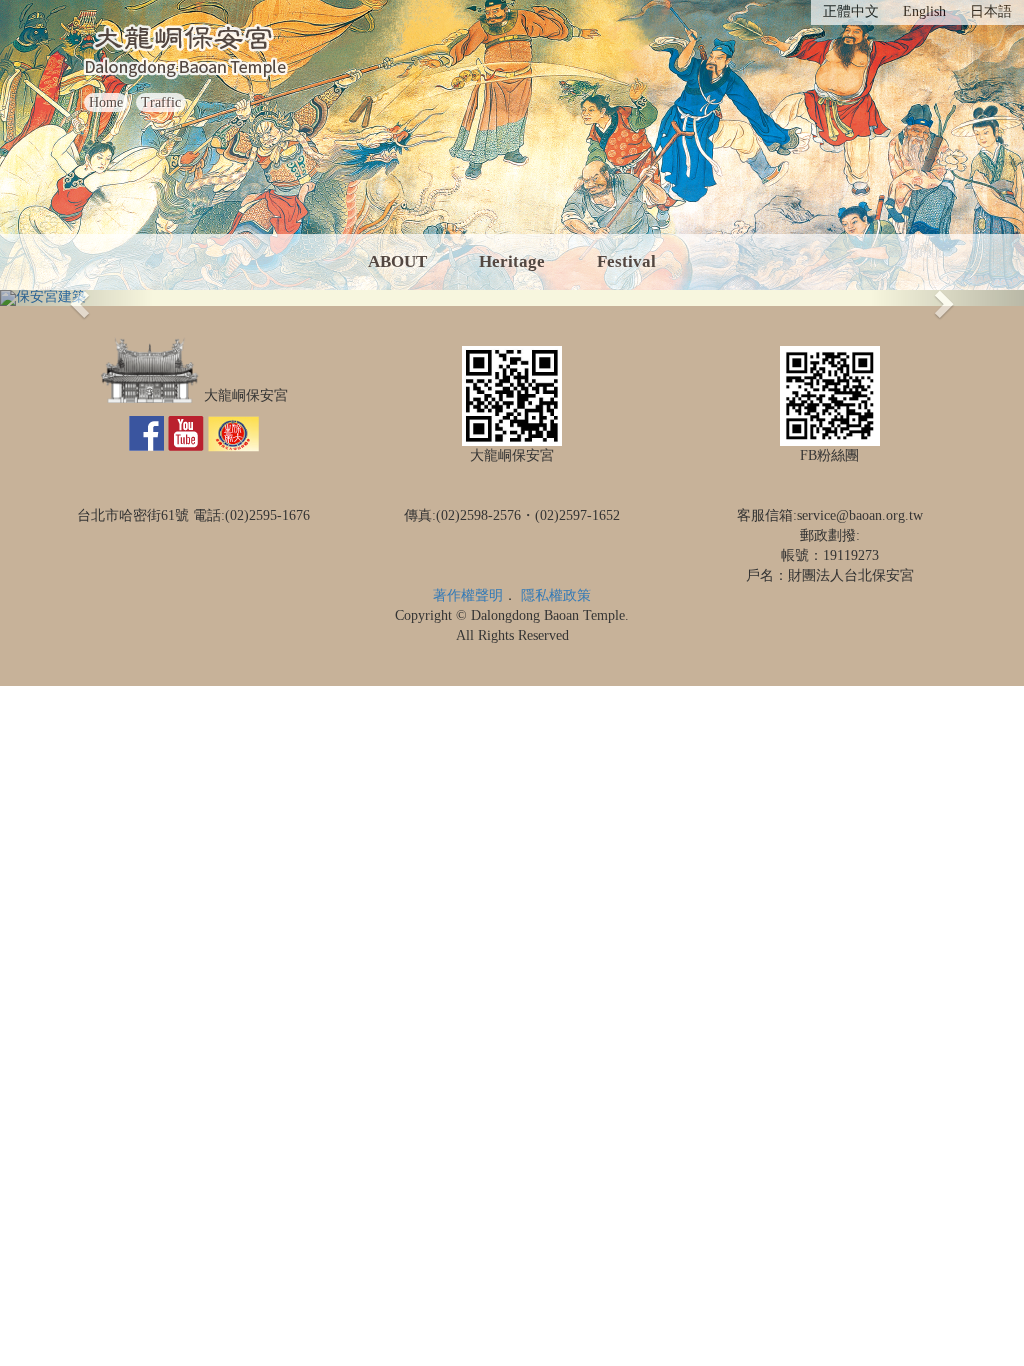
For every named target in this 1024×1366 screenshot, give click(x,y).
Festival (626, 261)
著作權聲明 (468, 595)
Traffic (161, 102)
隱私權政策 (556, 595)
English (924, 11)
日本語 (991, 11)
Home (106, 102)
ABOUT (397, 261)
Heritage (512, 261)
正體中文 (851, 11)
